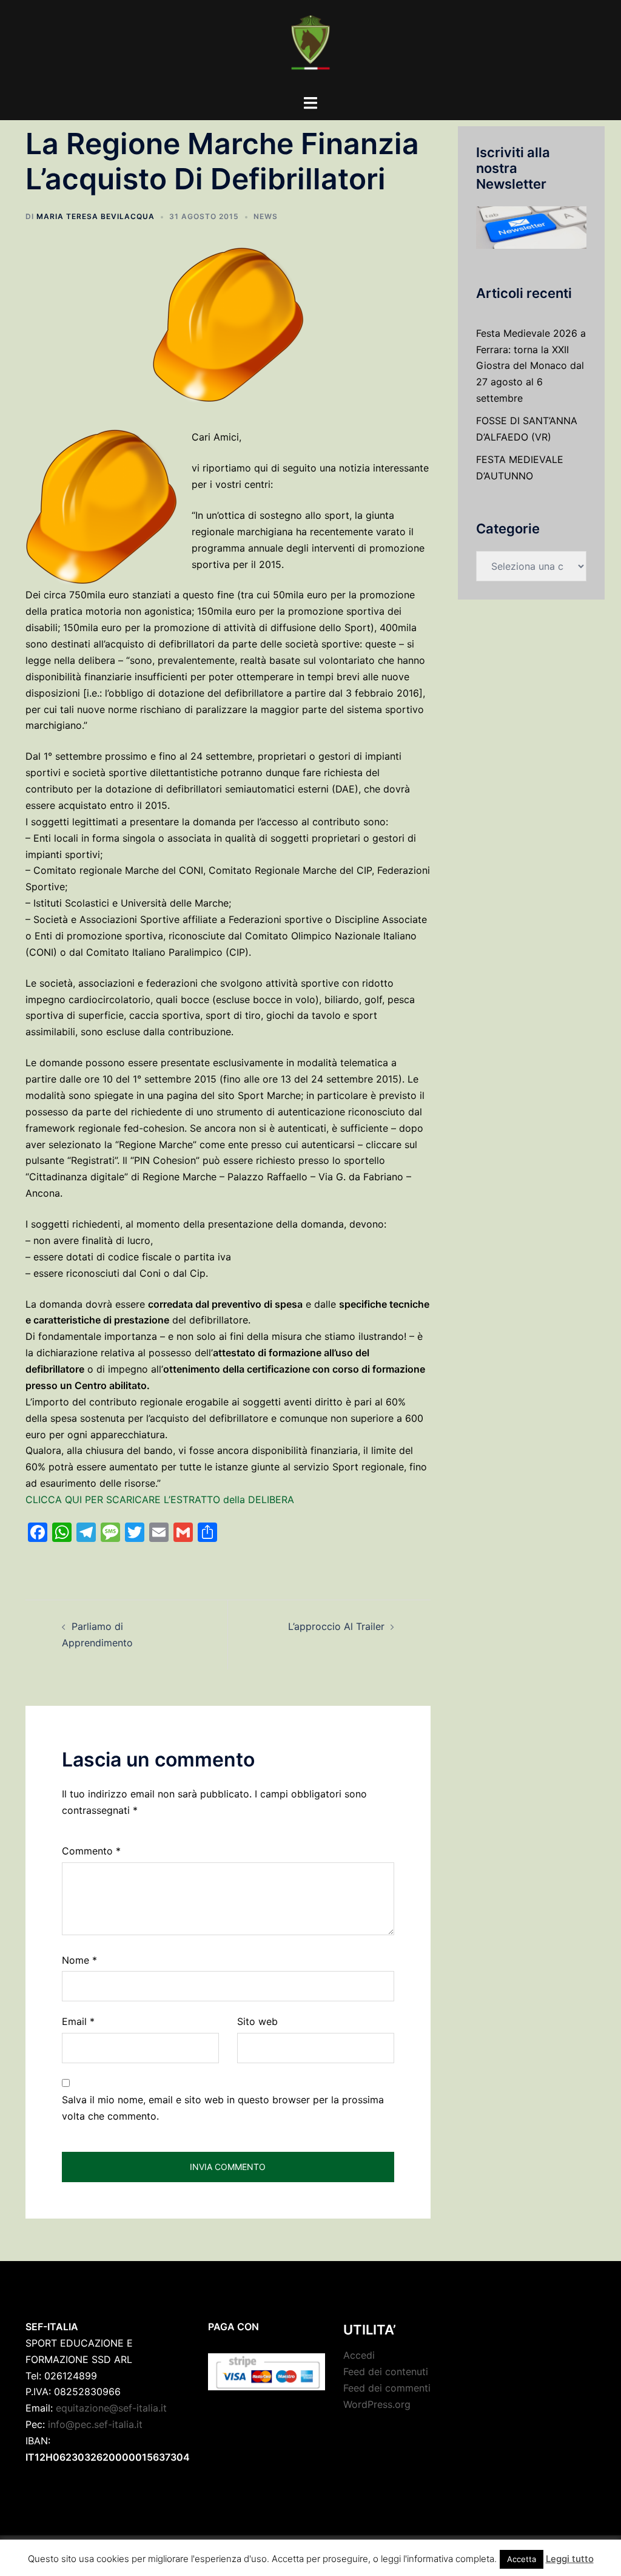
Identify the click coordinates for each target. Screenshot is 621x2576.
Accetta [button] (522, 2559)
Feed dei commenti (387, 2388)
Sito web (257, 2021)
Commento (91, 1851)
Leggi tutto (570, 2559)
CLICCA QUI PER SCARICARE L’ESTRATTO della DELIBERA (160, 1499)
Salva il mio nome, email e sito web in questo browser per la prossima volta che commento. (223, 2108)
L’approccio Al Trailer (336, 1626)
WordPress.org (377, 2404)
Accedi (359, 2355)
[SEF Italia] (310, 46)
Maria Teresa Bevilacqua (96, 216)
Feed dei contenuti (386, 2371)
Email (78, 2021)
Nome (79, 1960)
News (266, 216)
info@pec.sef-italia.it (95, 2424)
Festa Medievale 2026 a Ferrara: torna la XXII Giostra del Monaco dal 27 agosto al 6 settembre (531, 366)
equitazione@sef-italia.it (111, 2408)
